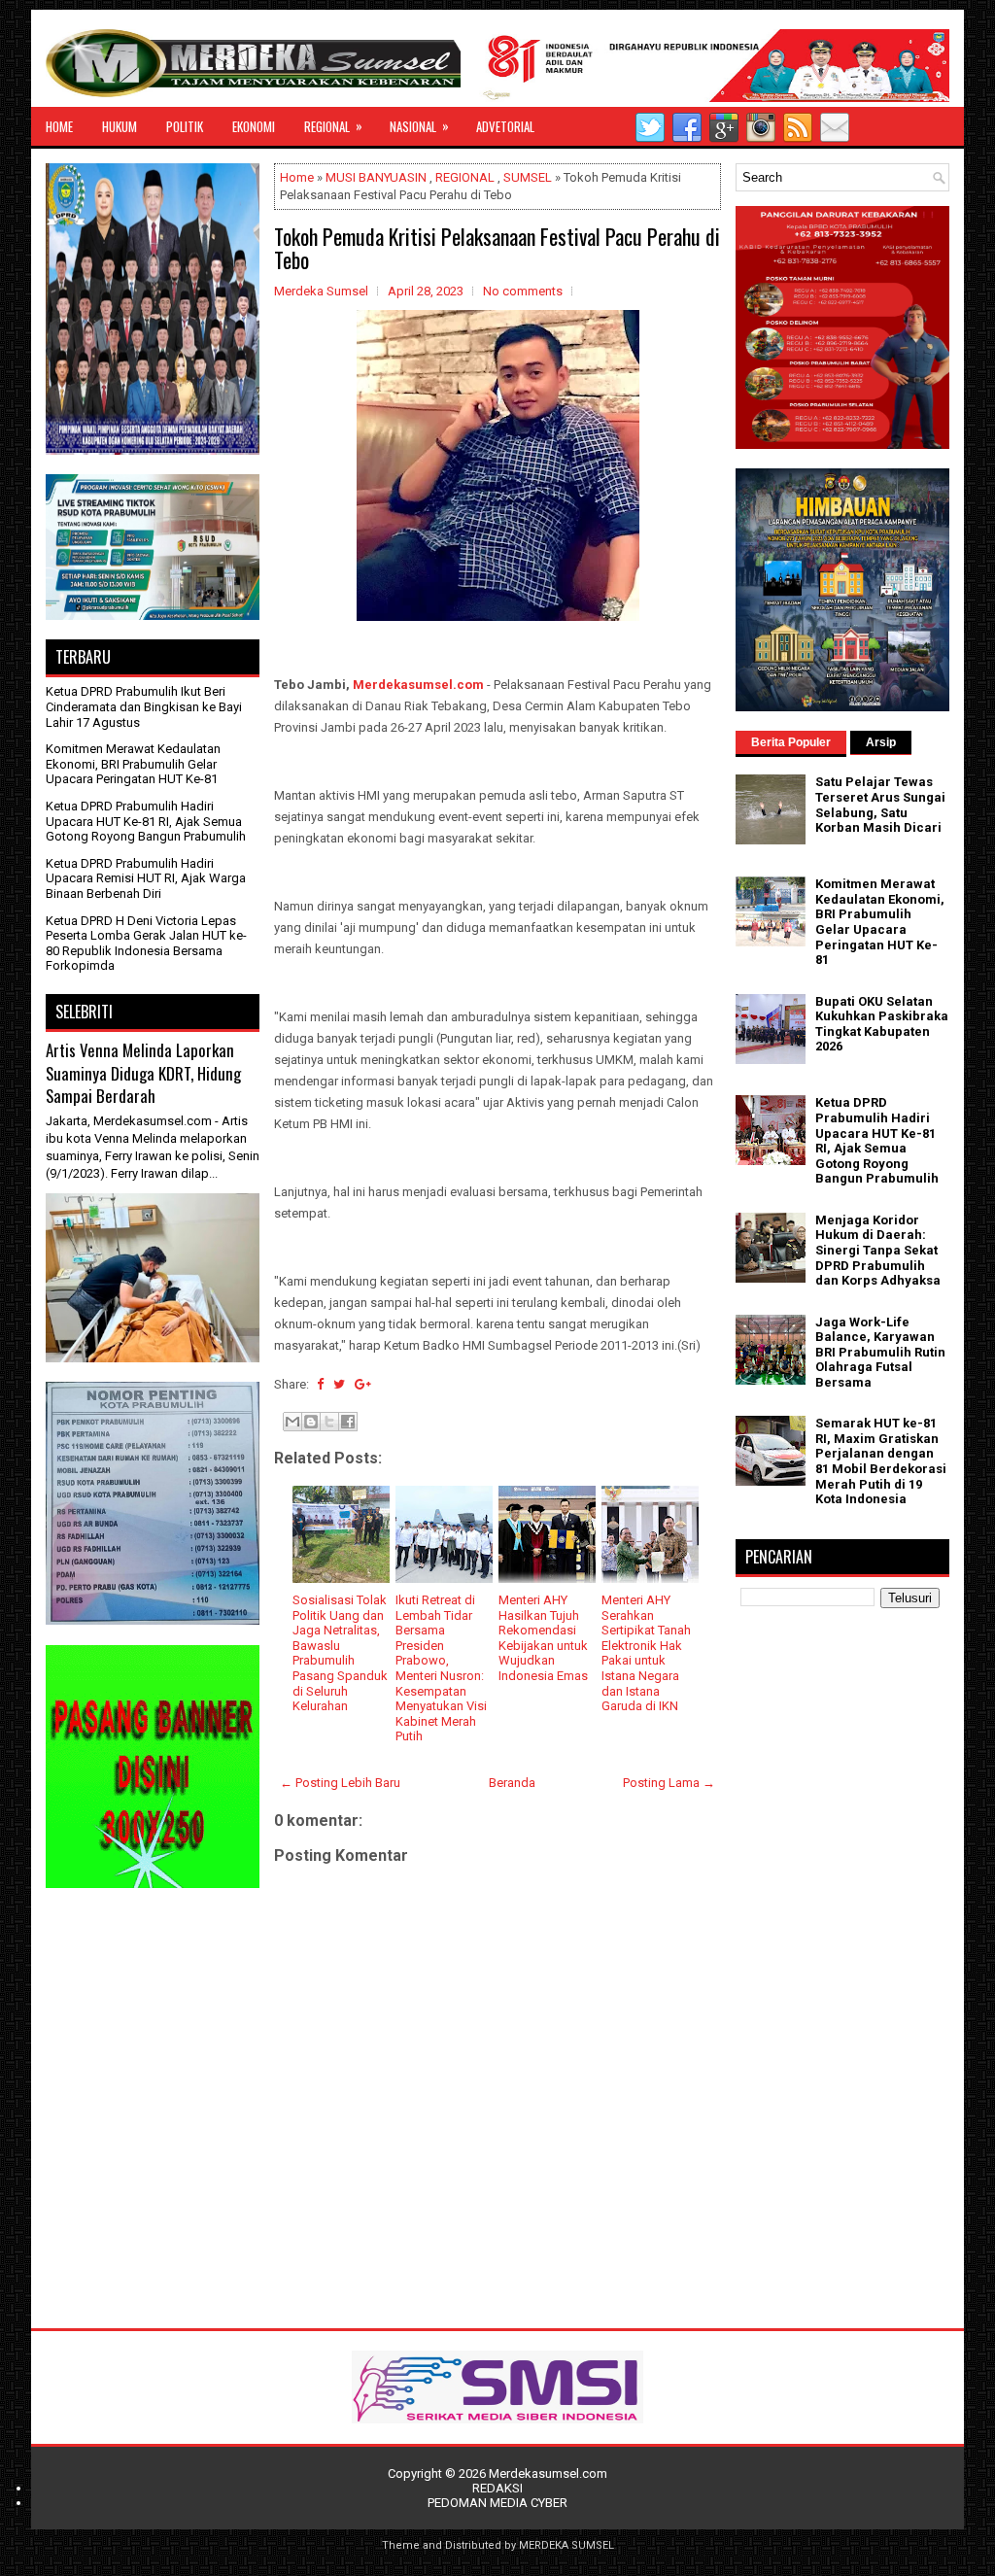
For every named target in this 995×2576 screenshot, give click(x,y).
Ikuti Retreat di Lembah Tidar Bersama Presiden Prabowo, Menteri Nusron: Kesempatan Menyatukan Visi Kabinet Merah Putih (441, 1668)
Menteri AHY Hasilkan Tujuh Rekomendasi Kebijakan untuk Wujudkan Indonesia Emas (543, 1638)
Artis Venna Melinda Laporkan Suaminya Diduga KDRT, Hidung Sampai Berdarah (143, 1073)
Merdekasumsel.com (418, 685)
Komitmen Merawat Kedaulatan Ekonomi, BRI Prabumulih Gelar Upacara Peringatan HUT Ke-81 (133, 764)
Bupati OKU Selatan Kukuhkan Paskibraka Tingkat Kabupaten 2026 (882, 1024)
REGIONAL (333, 126)
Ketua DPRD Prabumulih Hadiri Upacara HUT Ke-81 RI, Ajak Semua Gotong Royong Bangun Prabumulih (146, 821)
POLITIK (185, 126)
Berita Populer (791, 742)
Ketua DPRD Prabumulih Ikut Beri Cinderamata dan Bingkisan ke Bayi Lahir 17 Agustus (144, 706)
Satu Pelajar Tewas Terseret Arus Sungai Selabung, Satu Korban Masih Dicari (880, 805)
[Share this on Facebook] (320, 1384)
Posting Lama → (669, 1783)
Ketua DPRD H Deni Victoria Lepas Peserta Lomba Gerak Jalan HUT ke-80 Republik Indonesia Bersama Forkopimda (146, 944)
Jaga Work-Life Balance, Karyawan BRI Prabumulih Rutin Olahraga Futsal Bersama (880, 1352)
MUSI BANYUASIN (376, 177)
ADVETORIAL (505, 126)
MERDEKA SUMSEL (566, 2545)
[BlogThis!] (311, 1422)
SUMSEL (528, 177)
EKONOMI (254, 126)
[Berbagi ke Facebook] (348, 1422)
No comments (523, 291)
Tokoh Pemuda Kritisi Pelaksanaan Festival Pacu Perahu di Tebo (497, 248)
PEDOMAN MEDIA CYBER (497, 2503)
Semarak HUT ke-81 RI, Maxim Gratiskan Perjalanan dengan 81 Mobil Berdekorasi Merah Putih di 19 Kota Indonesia (881, 1461)
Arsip (881, 742)
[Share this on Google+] (363, 1384)
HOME (59, 126)
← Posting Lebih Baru (340, 1783)
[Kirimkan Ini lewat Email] (292, 1422)
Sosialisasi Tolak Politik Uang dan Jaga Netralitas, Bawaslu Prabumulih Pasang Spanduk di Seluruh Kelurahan (340, 1653)
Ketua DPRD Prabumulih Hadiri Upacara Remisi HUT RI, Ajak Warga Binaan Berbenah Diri (146, 878)
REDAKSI (497, 2488)
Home (297, 177)
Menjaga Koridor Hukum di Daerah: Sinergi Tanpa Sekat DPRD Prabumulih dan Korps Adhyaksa (878, 1250)
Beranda (512, 1783)
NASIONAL (419, 126)
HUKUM (120, 126)
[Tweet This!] (339, 1384)
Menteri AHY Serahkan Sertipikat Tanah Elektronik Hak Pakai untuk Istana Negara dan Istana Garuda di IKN (646, 1653)
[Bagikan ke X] (329, 1422)
